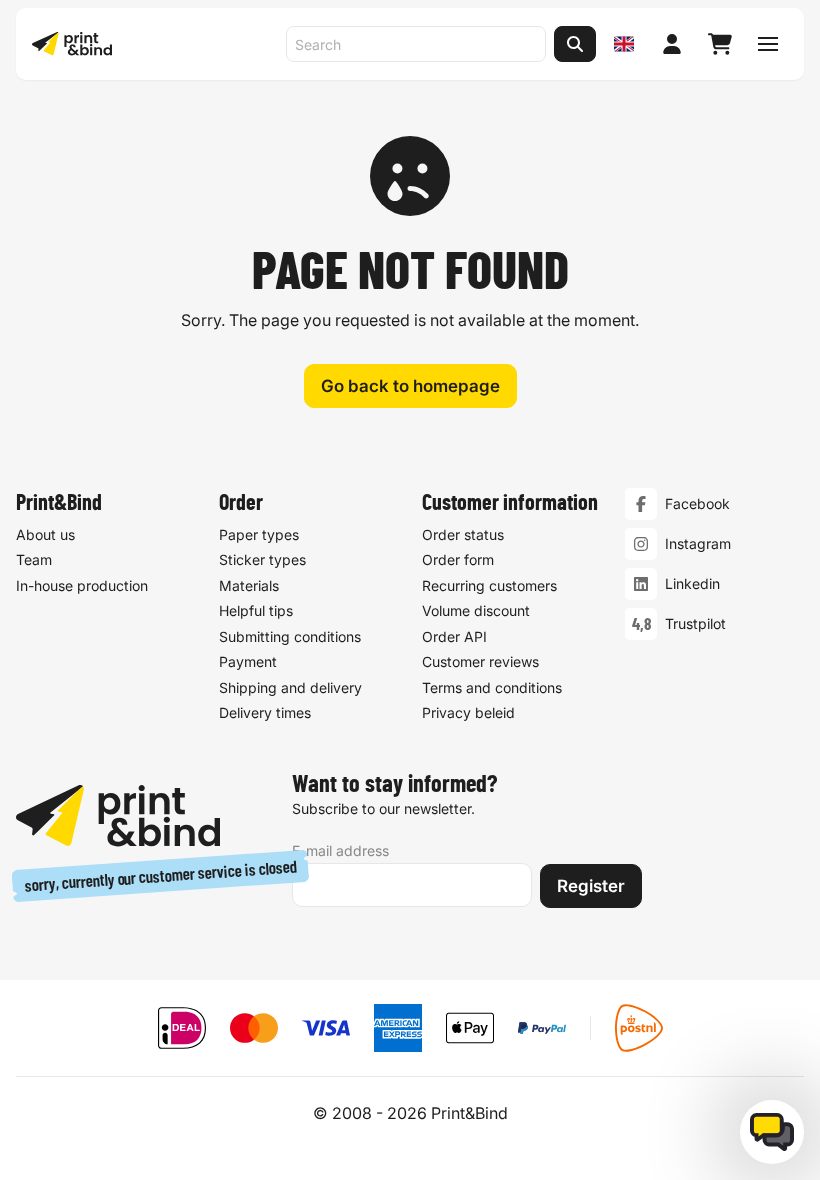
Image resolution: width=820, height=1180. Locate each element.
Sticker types (262, 559)
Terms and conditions (492, 687)
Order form (458, 559)
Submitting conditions (290, 636)
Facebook (697, 503)
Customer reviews (480, 661)
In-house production (82, 585)
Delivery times (265, 712)
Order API (454, 636)
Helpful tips (256, 610)
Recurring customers (489, 585)
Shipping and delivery (290, 687)
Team (34, 559)
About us (45, 534)
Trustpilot (695, 623)
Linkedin (692, 583)
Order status (463, 534)
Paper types (259, 534)
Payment (248, 661)
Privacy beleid (468, 712)
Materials (249, 585)
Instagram (698, 543)
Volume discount (476, 610)
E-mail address (340, 850)
